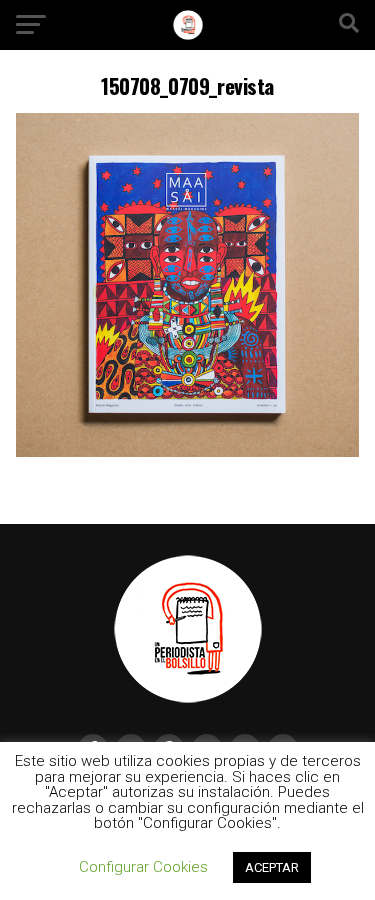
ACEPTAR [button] (272, 867)
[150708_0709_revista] (188, 451)
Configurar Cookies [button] (143, 867)
